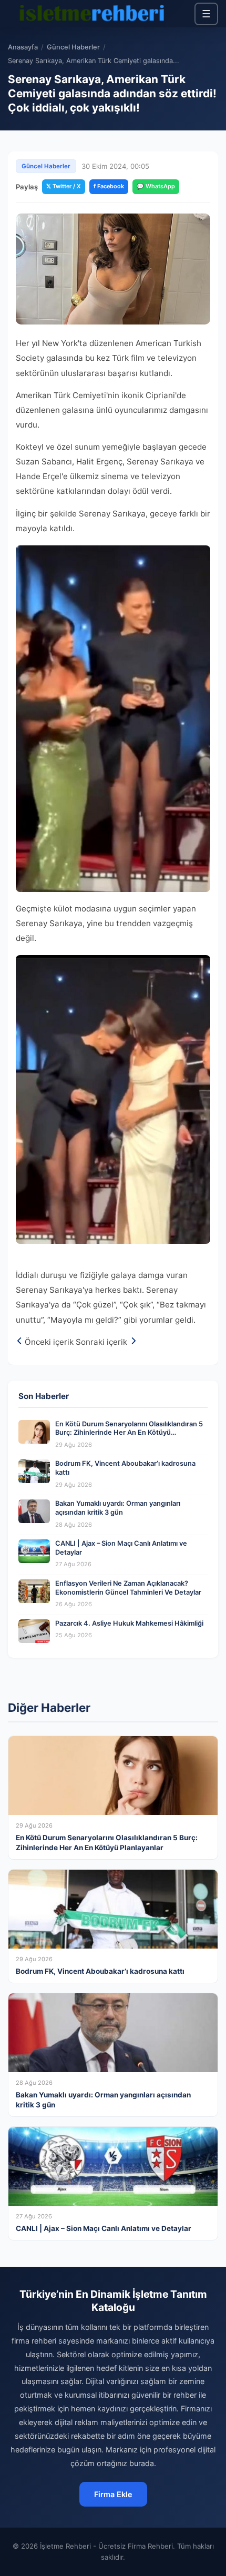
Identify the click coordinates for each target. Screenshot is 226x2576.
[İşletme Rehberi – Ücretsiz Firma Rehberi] (91, 14)
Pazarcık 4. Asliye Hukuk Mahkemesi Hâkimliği (129, 1623)
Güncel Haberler (73, 47)
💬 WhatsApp (156, 186)
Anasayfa (23, 47)
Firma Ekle (113, 2494)
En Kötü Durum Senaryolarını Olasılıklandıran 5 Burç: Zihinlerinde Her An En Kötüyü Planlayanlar (129, 1433)
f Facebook (109, 186)
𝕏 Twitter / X (64, 186)
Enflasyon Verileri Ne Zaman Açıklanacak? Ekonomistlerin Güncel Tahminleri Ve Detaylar (128, 1588)
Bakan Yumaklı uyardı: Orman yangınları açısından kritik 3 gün (118, 1508)
